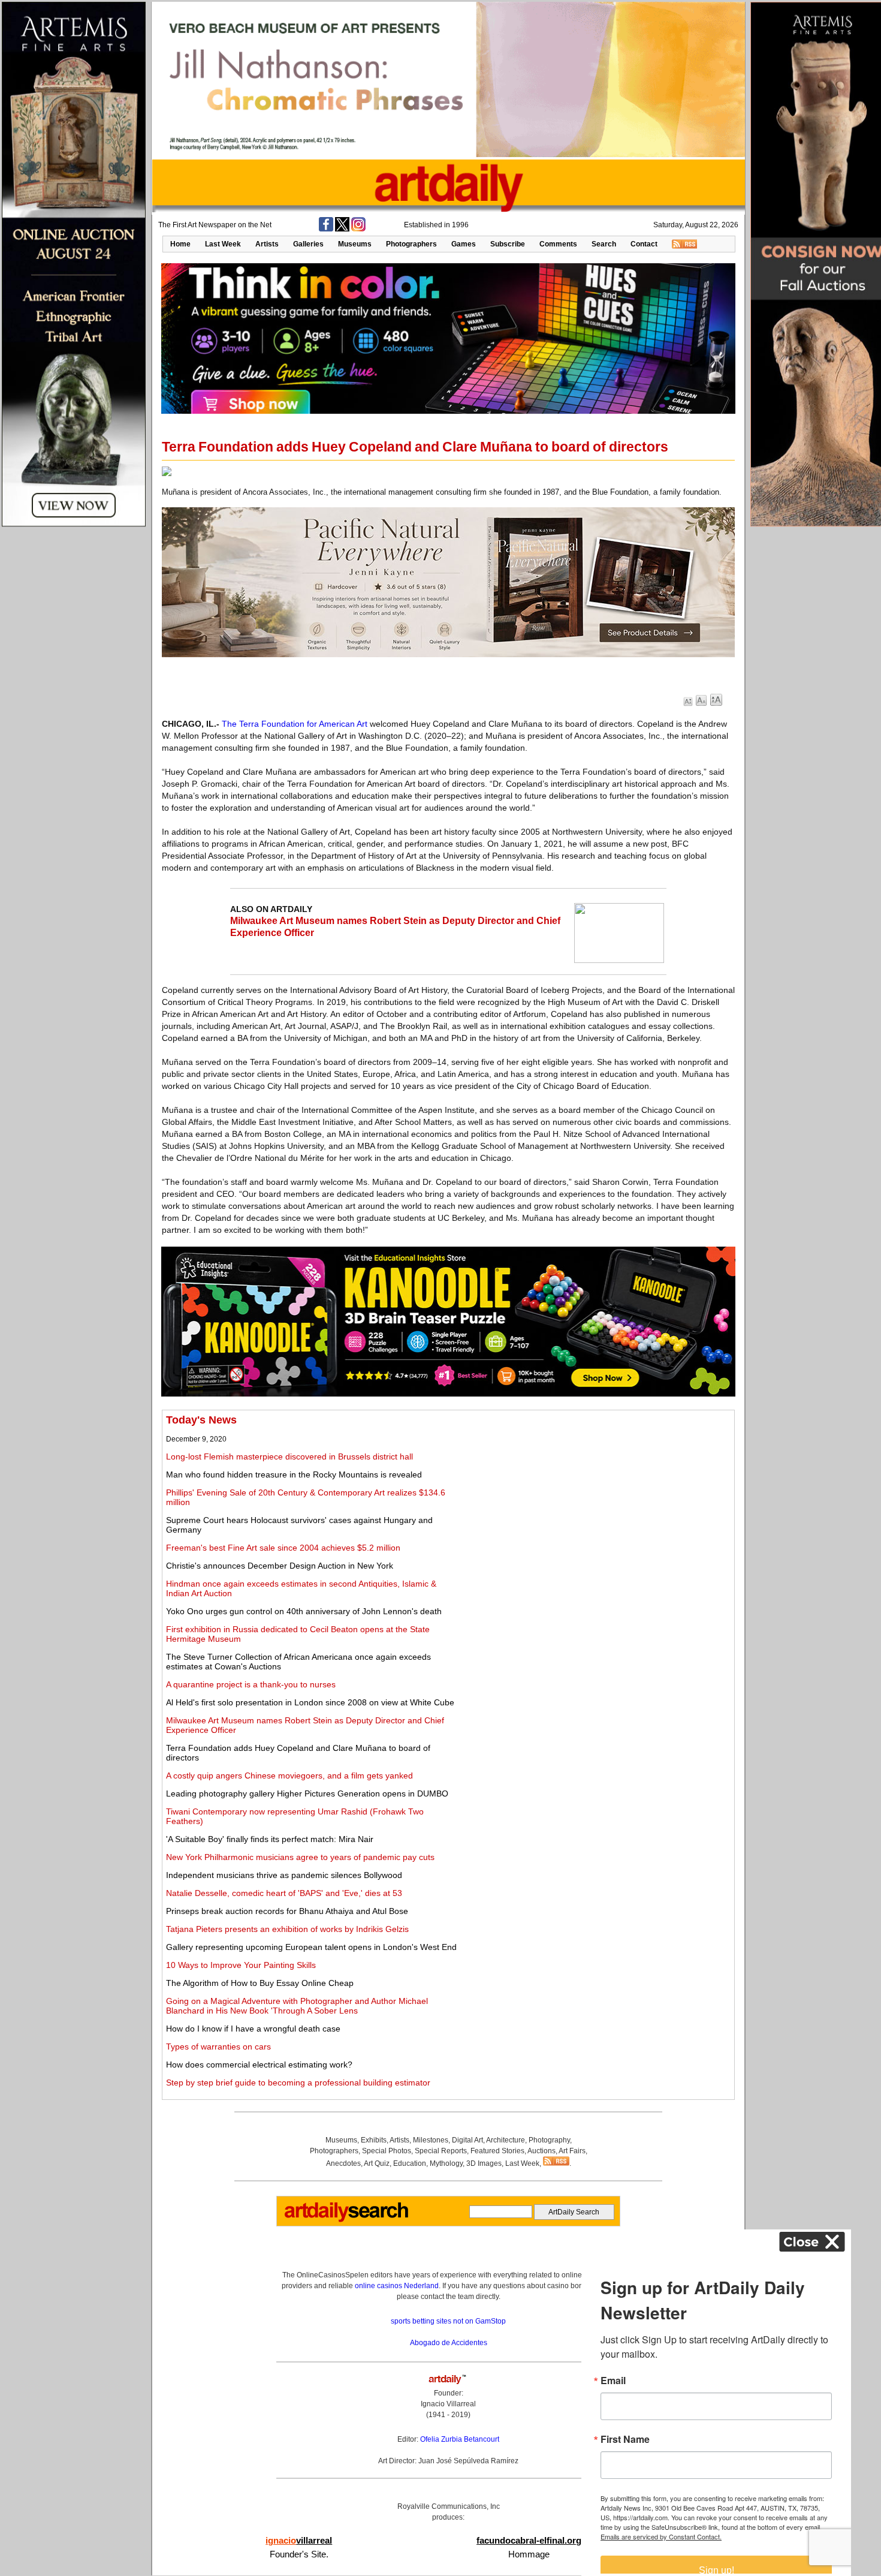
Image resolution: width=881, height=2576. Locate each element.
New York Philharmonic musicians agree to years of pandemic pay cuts (300, 1857)
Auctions (541, 2151)
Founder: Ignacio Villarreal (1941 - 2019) (448, 2404)
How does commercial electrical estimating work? (259, 2065)
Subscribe (508, 244)
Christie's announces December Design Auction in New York (280, 1566)
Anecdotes (343, 2163)
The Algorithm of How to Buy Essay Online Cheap (260, 1983)
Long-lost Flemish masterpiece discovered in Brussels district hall (289, 1456)
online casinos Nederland (397, 2286)
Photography (549, 2140)
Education (410, 2163)
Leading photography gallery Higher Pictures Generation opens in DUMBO (307, 1793)
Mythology (446, 2163)
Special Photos (387, 2151)
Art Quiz (377, 2163)
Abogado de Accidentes (449, 2343)
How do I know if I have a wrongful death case (253, 2029)
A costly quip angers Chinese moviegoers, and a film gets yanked (289, 1775)
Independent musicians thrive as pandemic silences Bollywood (284, 1875)
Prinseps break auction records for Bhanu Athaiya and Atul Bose (287, 1911)
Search (604, 244)
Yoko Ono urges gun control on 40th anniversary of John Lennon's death (304, 1611)
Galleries (308, 244)
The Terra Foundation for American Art (295, 724)
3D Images (484, 2163)
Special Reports (441, 2151)
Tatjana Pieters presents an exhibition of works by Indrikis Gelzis (287, 1929)
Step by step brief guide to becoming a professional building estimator (298, 2083)
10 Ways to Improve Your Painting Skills (241, 1965)
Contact (644, 244)
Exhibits (374, 2140)
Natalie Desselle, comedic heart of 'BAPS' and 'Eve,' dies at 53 (284, 1893)
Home (180, 244)
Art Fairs (572, 2151)
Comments (558, 244)
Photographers (411, 244)
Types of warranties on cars (218, 2047)
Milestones (431, 2140)
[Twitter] (342, 229)
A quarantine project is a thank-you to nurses (251, 1684)
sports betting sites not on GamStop (448, 2321)
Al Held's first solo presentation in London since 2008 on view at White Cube (310, 1702)
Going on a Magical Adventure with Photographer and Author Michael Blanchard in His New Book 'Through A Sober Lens (297, 2006)
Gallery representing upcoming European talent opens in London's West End (311, 1947)
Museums (355, 244)
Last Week (223, 244)
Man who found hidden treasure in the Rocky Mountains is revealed (294, 1474)
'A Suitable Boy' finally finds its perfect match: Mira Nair (270, 1839)
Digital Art (467, 2140)
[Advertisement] (598, 1498)
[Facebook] (326, 229)
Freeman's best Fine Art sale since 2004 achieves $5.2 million (283, 1548)
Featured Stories (497, 2151)
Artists (267, 244)
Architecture (506, 2140)
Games (464, 244)
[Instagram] (358, 229)
